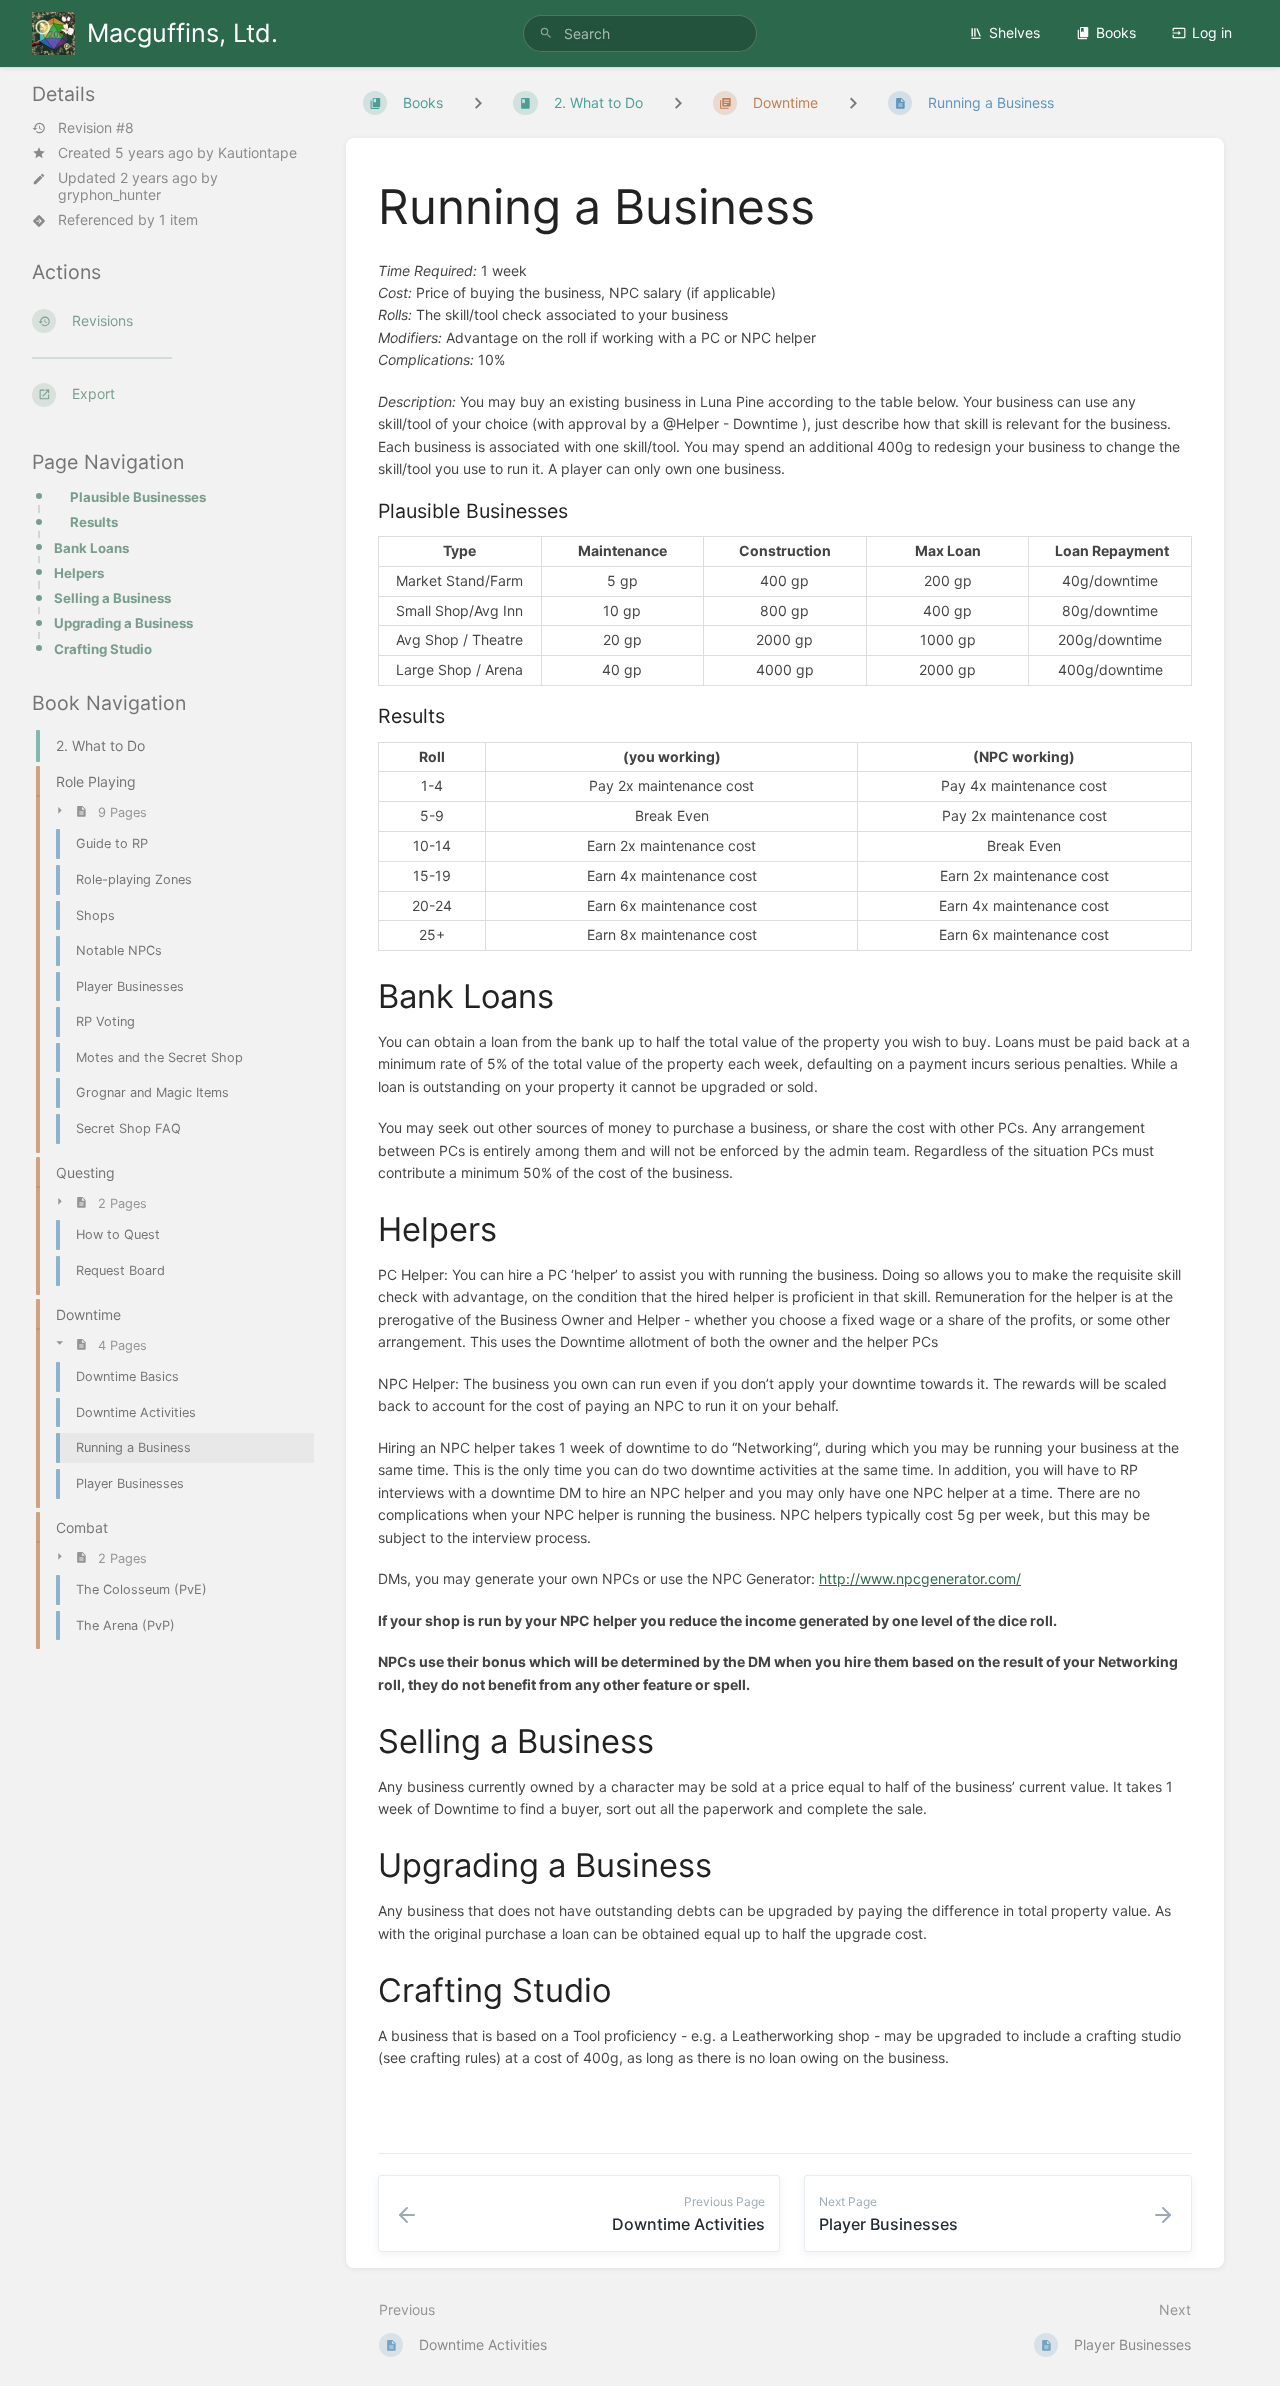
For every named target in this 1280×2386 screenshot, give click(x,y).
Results (94, 522)
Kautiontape (257, 152)
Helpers (79, 573)
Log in (1212, 32)
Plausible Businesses (138, 497)
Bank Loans (91, 548)
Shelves (1014, 32)
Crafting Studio (103, 649)
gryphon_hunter (109, 194)
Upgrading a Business (123, 623)
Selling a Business (112, 598)
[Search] (546, 33)
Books (1116, 32)
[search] (640, 33)
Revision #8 (96, 128)
